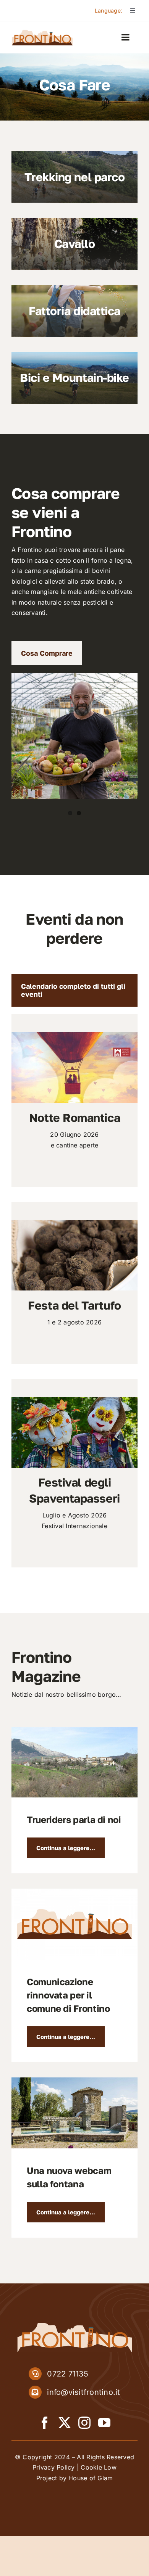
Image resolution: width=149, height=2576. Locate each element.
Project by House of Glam (75, 2478)
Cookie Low (98, 2467)
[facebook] (45, 2423)
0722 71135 (67, 2374)
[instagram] (84, 2423)
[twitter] (65, 2423)
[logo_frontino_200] (42, 32)
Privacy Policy (53, 2467)
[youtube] (104, 2423)
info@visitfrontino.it (83, 2392)
